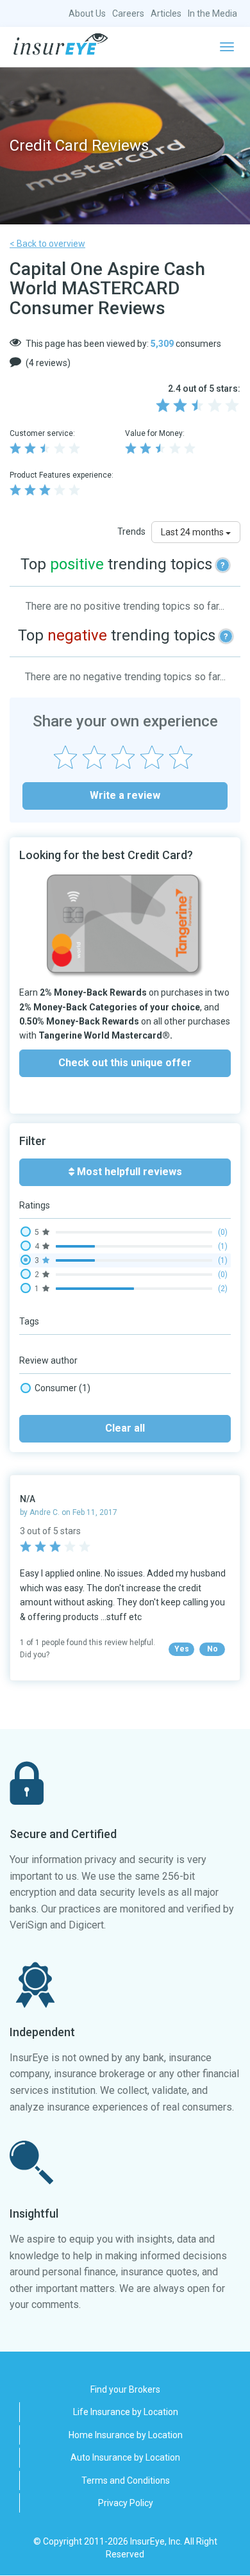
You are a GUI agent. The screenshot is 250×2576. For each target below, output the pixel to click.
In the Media (213, 13)
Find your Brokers (125, 2389)
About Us (87, 13)
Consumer (63, 1388)
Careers (128, 13)
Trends (131, 531)
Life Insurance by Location (126, 2412)
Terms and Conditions (126, 2480)
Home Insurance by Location (126, 2435)
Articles (166, 13)
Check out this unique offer (125, 1063)
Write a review (125, 795)
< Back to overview (47, 244)
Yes (182, 1649)
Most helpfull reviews (128, 1172)
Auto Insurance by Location (125, 2457)
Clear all (125, 1428)
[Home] (61, 44)
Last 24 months (193, 532)
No (213, 1649)
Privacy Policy (126, 2503)
